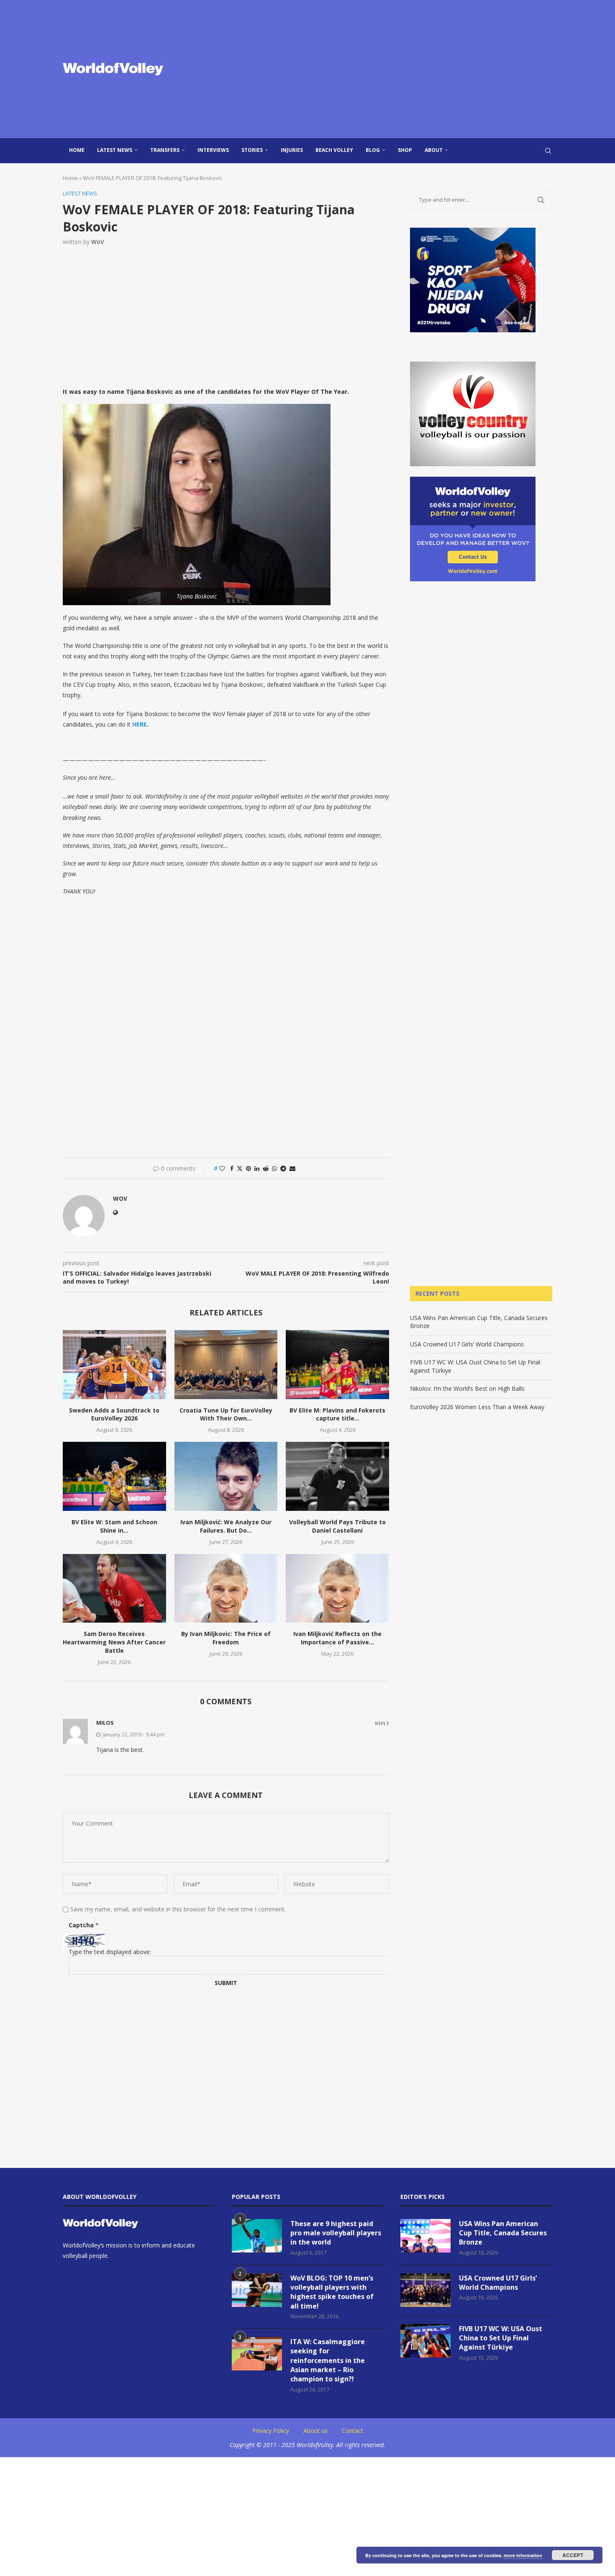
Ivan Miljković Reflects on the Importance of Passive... (337, 1638)
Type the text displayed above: (110, 1952)
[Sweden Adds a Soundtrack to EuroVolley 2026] (114, 1364)
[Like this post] (222, 1168)
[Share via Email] (292, 1168)
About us (315, 2431)
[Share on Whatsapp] (274, 1168)
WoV (97, 242)
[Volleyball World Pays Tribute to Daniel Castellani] (337, 1476)
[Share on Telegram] (283, 1168)
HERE (140, 724)
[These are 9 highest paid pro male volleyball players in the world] (257, 2236)
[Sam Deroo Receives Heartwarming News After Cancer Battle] (114, 1588)
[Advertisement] (391, 69)
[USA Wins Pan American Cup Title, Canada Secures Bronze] (425, 2236)
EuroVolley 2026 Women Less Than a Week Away (477, 1407)
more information (523, 2555)
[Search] (548, 151)
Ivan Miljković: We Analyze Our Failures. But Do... (226, 1526)
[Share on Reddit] (266, 1168)
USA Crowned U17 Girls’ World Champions (467, 1344)
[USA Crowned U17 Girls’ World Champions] (425, 2290)
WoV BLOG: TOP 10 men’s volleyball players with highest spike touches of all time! (332, 2292)
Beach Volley (334, 150)
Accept (573, 2555)
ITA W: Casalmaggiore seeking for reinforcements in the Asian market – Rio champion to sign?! (328, 2360)
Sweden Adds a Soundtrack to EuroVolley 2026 (114, 1414)
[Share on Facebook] (232, 1168)
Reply (382, 1723)
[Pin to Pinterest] (249, 1168)
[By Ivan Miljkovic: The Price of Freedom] (226, 1588)
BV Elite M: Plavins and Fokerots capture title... (337, 1414)
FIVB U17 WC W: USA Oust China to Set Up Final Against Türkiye (501, 2338)
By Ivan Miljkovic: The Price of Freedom (226, 1638)
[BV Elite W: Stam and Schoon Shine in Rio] (114, 1476)
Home (77, 150)
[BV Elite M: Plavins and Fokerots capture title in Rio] (337, 1364)
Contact (352, 2431)
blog (373, 150)
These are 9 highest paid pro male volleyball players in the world (336, 2233)
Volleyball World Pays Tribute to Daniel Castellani (337, 1526)
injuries (292, 150)
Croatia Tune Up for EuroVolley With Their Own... (226, 1414)
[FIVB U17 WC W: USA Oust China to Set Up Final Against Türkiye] (425, 2341)
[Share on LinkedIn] (257, 1168)
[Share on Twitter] (240, 1168)
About (434, 150)
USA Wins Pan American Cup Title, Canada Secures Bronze (503, 2233)
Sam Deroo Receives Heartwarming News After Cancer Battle (114, 1642)
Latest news (115, 150)
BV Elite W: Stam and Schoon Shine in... (114, 1526)
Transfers (165, 150)
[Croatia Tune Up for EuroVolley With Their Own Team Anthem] (226, 1364)
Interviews (213, 150)
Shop (405, 150)
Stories (252, 150)
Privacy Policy (271, 2431)
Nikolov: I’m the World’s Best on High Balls (467, 1388)
